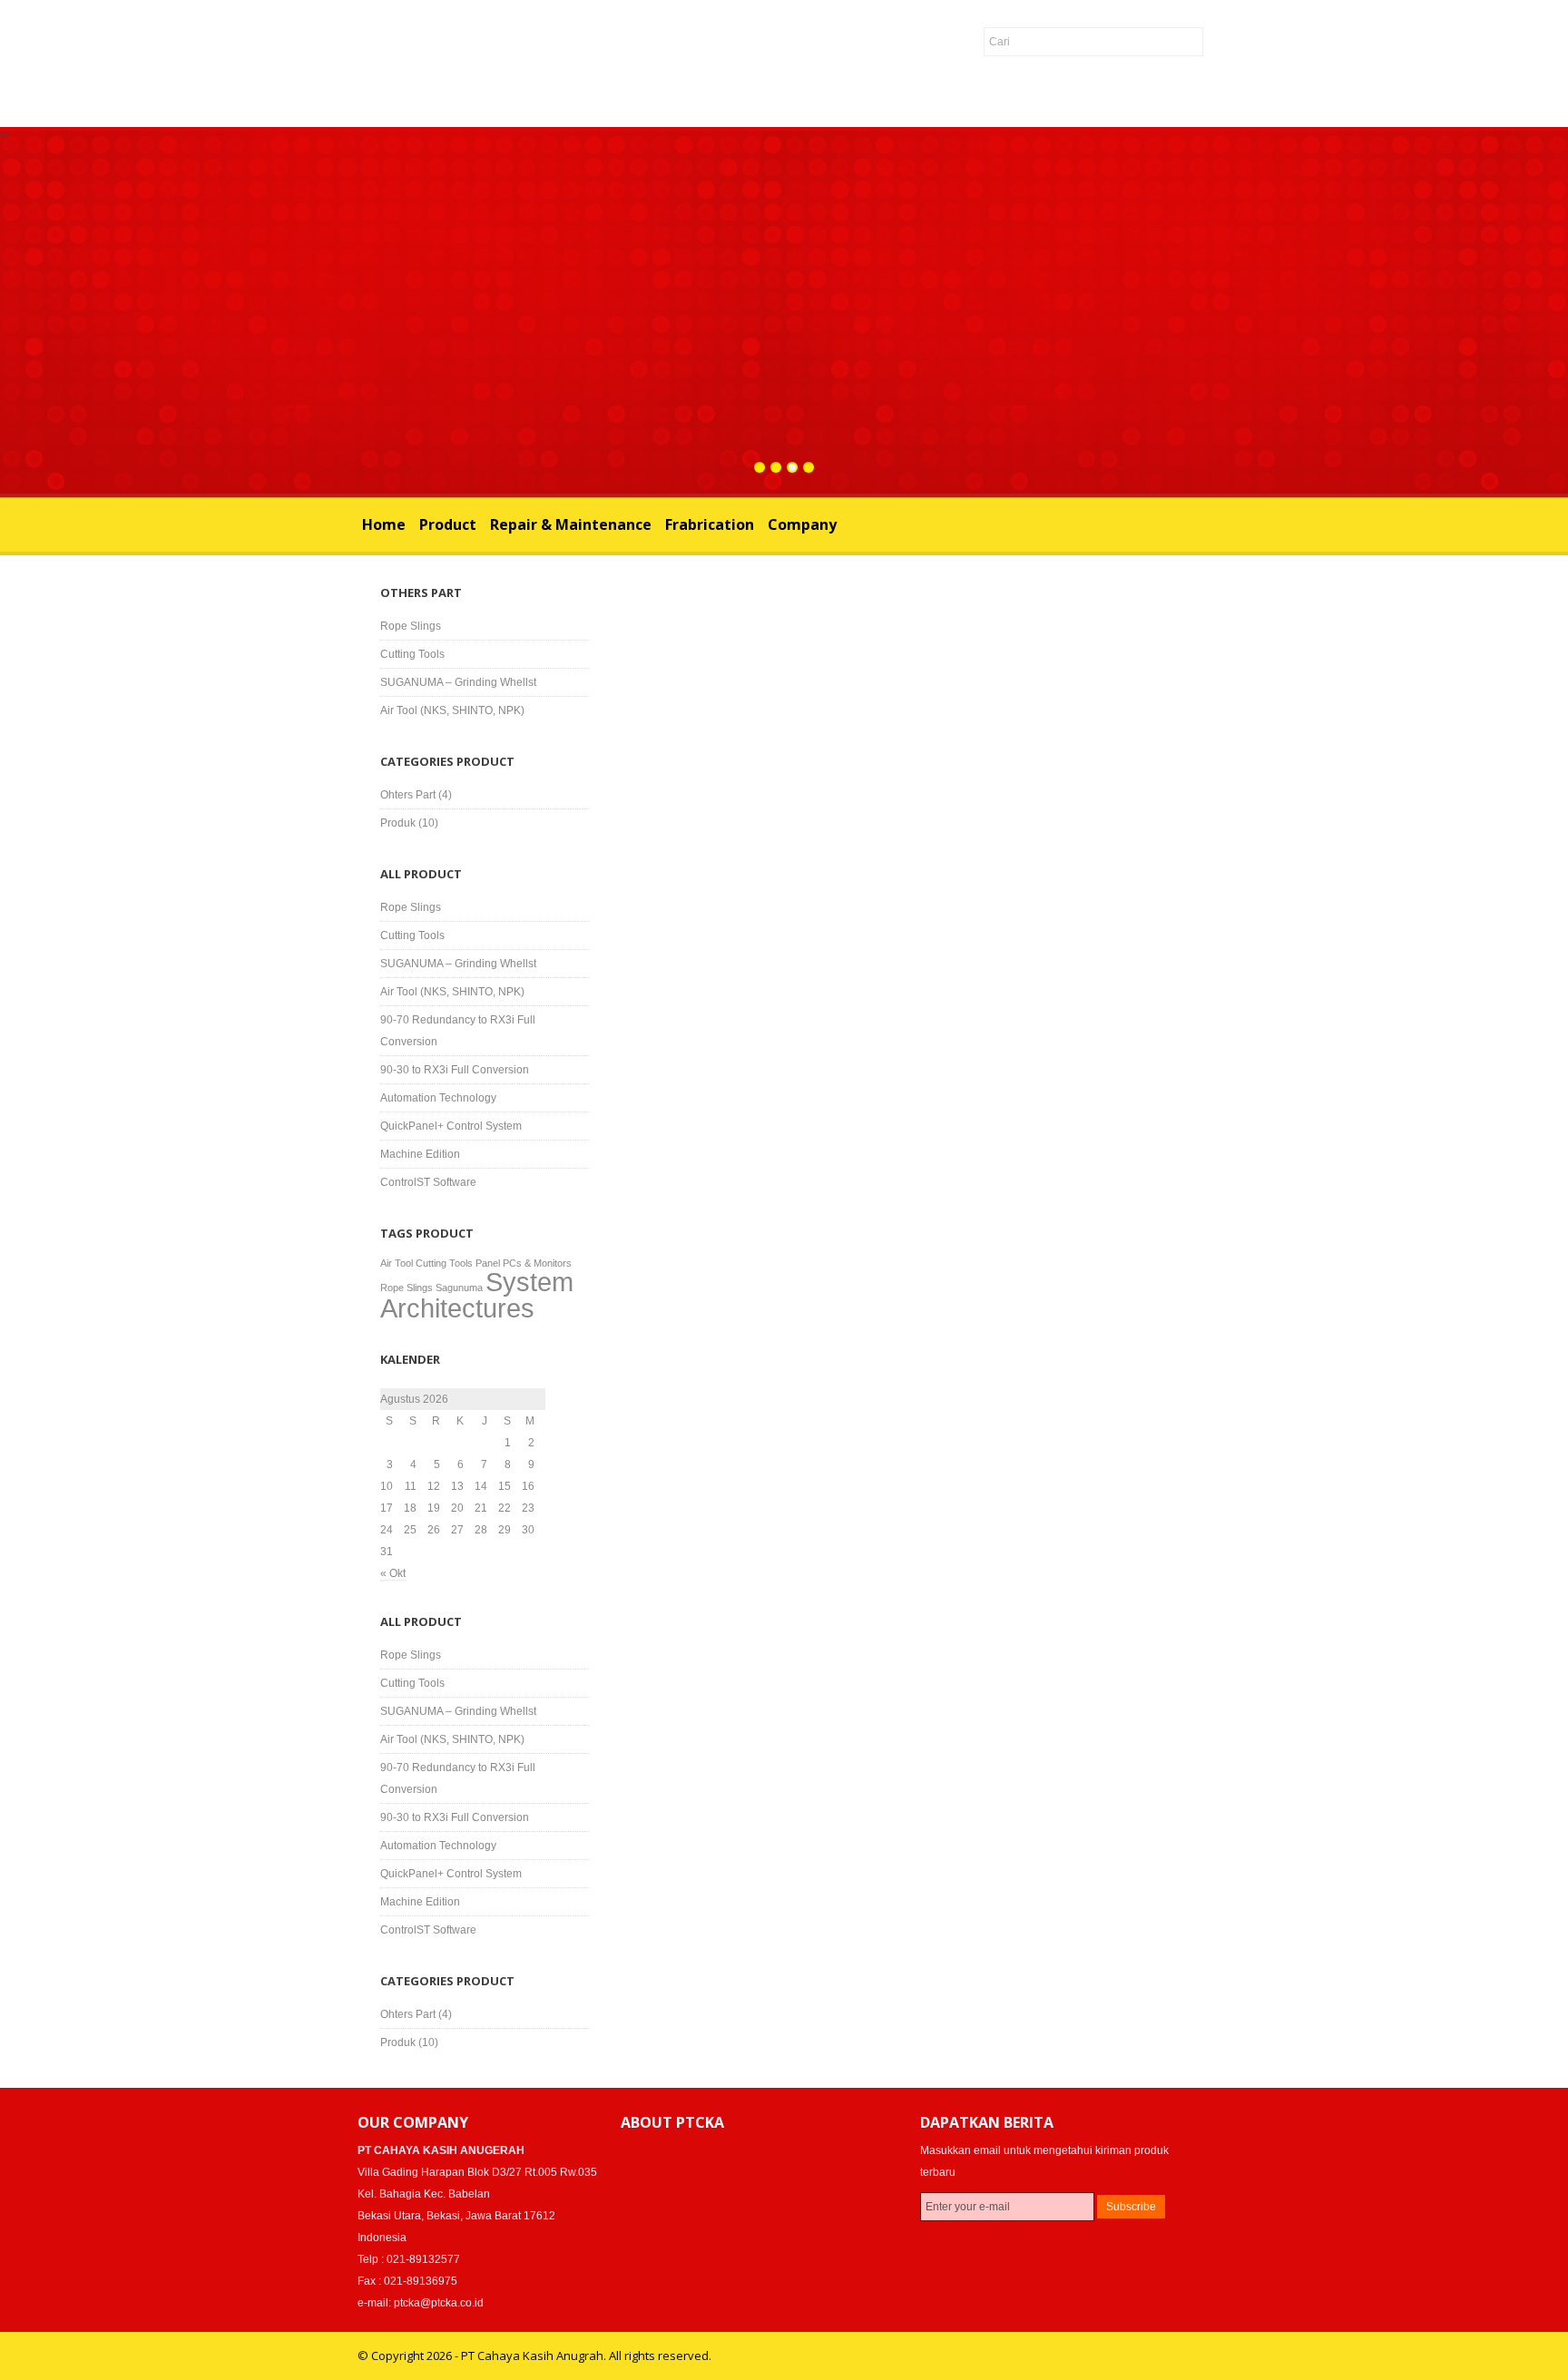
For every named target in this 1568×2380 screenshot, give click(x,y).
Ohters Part (408, 795)
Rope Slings (411, 626)
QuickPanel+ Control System (451, 1126)
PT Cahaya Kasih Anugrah (318, 67)
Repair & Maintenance (571, 524)
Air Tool (397, 1263)
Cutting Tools (412, 654)
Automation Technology (438, 1098)
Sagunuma (459, 1288)
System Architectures (477, 1295)
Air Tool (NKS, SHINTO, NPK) (452, 710)
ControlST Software (428, 1182)
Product (448, 524)
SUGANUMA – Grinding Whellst (458, 682)
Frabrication (710, 524)
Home (384, 524)
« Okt (393, 1573)
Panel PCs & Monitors (524, 1263)
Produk (398, 823)
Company (802, 524)
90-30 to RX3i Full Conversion (455, 1070)
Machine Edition (420, 1154)
